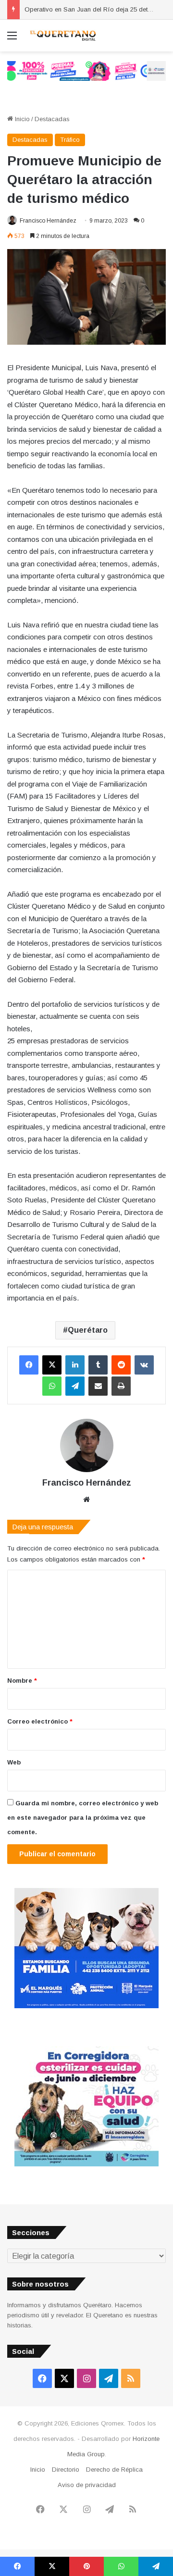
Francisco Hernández (48, 221)
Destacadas (52, 119)
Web (14, 1762)
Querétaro (88, 1330)
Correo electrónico (40, 1721)
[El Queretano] (62, 36)
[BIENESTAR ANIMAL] (86, 2006)
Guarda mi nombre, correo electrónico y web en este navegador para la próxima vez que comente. (83, 1818)
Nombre (22, 1681)
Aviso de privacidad (87, 2485)
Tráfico (70, 140)
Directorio (66, 2470)
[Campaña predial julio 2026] (86, 70)
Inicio (21, 119)
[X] (52, 1365)
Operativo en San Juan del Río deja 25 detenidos (96, 9)
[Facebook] (29, 1365)
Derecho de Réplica (114, 2470)
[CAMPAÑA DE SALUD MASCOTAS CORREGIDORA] (86, 2164)
